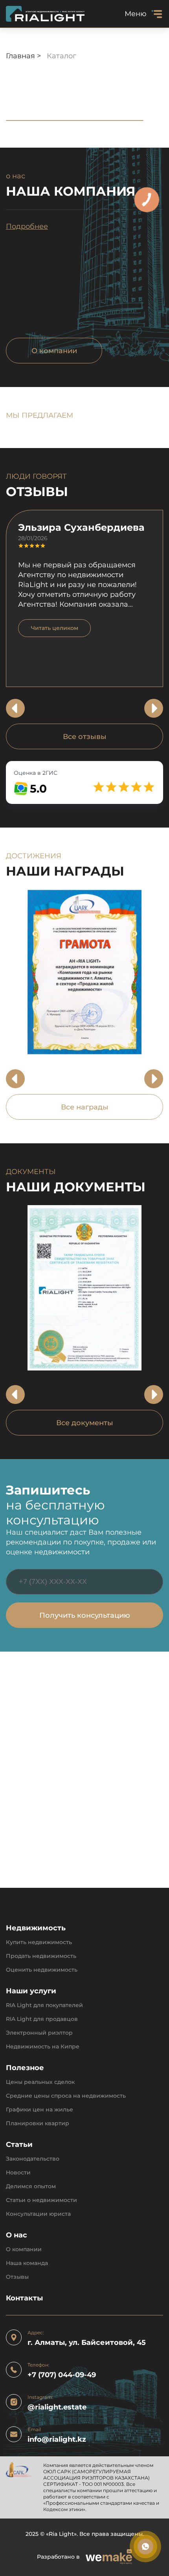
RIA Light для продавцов (42, 2019)
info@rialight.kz (57, 2440)
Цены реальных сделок (40, 2082)
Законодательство (33, 2159)
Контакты (24, 2298)
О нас (17, 2235)
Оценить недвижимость (42, 1970)
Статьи (19, 2145)
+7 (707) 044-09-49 (62, 2375)
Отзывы (17, 2277)
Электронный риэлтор (39, 2033)
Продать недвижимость (41, 1956)
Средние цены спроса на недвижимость (66, 2096)
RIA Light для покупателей (44, 2005)
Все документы (85, 1423)
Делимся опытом (31, 2186)
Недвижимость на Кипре (43, 2047)
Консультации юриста (38, 2214)
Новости (18, 2173)
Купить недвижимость (39, 1942)
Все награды (85, 1107)
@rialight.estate (57, 2407)
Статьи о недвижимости (41, 2200)
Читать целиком (55, 628)
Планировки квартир (38, 2123)
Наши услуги (31, 1991)
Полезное (25, 2068)
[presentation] (15, 708)
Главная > (24, 56)
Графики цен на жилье (39, 2110)
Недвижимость (36, 1928)
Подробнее (27, 226)
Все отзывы (85, 737)
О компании (54, 351)
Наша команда (27, 2263)
